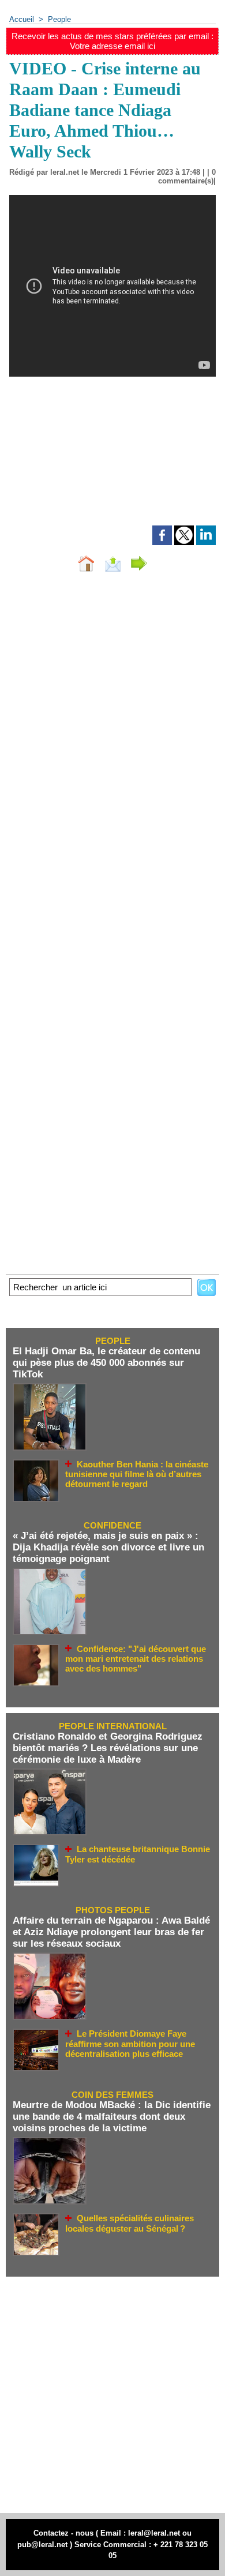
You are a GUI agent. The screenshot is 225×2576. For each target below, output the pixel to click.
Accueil (22, 19)
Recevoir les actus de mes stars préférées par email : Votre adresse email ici (112, 41)
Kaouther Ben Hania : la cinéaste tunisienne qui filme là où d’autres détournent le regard (137, 1474)
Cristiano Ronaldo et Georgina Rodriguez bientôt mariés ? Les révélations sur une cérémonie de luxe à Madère (108, 1748)
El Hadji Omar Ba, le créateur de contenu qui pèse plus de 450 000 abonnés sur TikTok (106, 1363)
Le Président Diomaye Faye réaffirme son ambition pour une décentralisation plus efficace (130, 2044)
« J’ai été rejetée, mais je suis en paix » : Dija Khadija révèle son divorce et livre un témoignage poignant (108, 1547)
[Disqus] (112, 735)
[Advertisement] (112, 467)
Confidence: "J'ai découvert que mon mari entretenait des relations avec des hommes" (136, 1659)
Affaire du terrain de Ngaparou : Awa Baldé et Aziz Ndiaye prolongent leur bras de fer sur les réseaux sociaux (111, 1932)
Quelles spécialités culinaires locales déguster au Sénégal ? (130, 2223)
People (59, 19)
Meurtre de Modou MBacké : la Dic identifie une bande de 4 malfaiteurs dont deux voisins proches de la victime (112, 2117)
